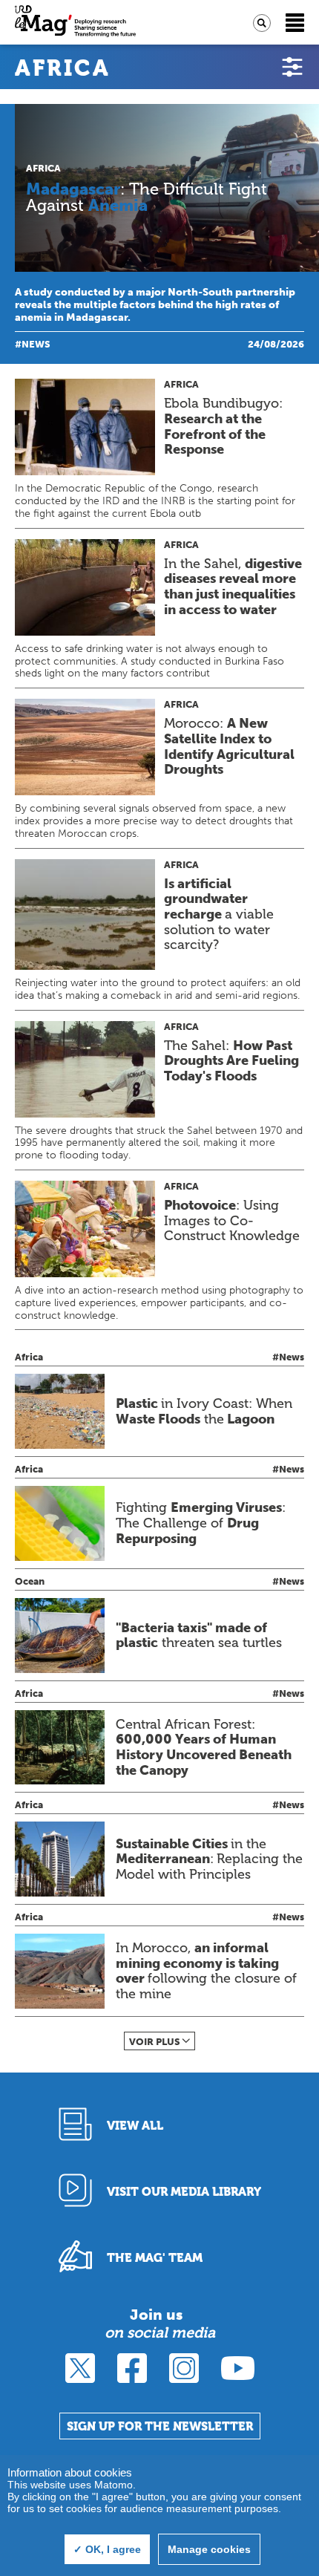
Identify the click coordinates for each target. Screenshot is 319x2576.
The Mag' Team (155, 2258)
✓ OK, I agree (107, 2549)
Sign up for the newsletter (160, 2426)
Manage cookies (209, 2549)
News (36, 344)
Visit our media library (184, 2192)
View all (135, 2126)
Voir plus (155, 2042)
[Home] (75, 23)
